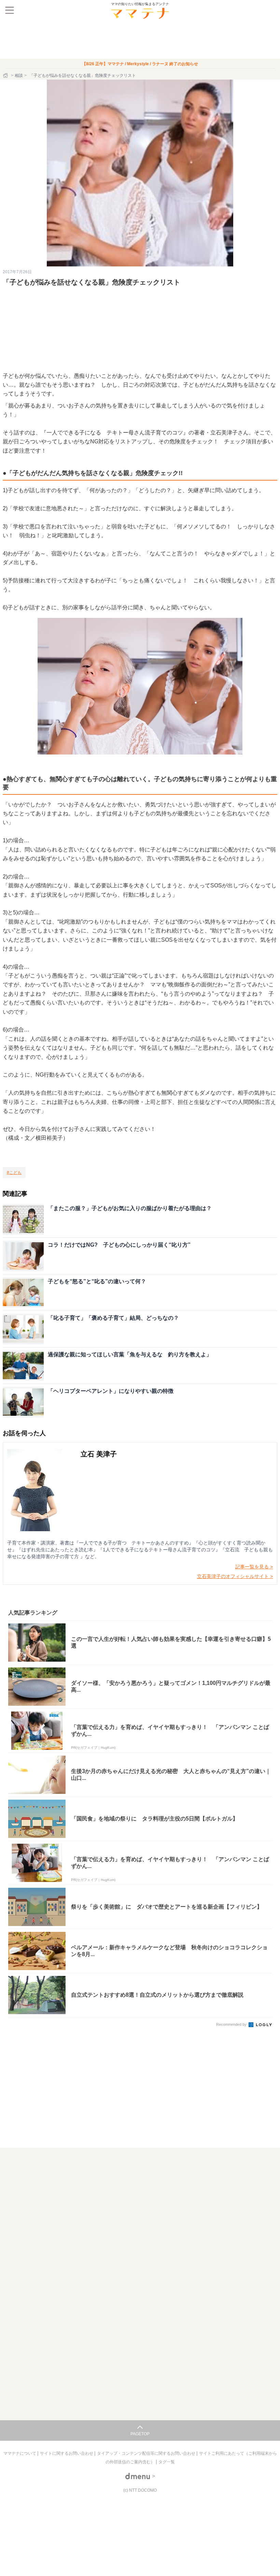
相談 (19, 75)
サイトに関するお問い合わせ (67, 2453)
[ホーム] (6, 75)
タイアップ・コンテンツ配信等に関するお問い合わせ (147, 2453)
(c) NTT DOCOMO (140, 2490)
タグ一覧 (167, 2462)
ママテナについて (20, 2453)
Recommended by (232, 2024)
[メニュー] (10, 10)
